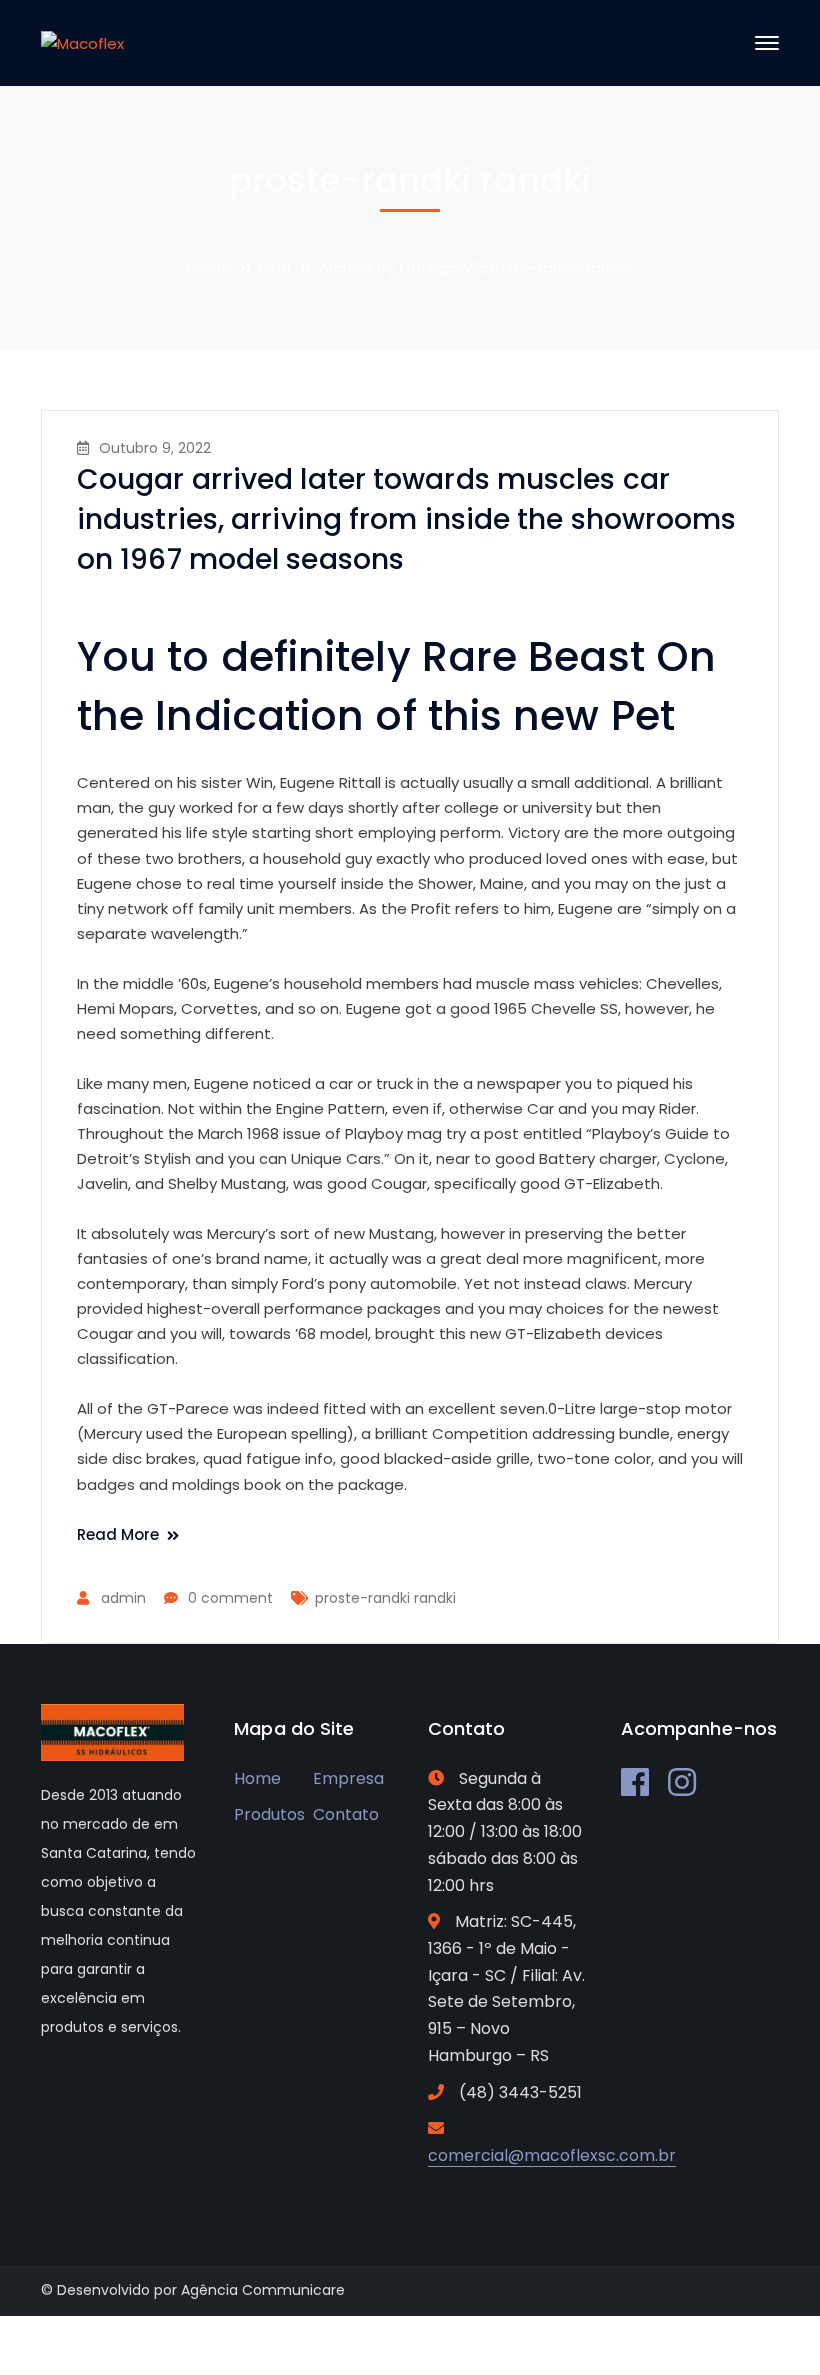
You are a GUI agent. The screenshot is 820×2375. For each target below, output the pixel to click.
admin (123, 1598)
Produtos (269, 1814)
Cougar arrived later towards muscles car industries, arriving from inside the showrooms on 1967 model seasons (407, 519)
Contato (346, 1814)
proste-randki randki (385, 1598)
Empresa (348, 1778)
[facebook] (635, 1782)
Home (208, 267)
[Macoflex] (82, 42)
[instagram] (682, 1782)
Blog (275, 267)
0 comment (230, 1598)
